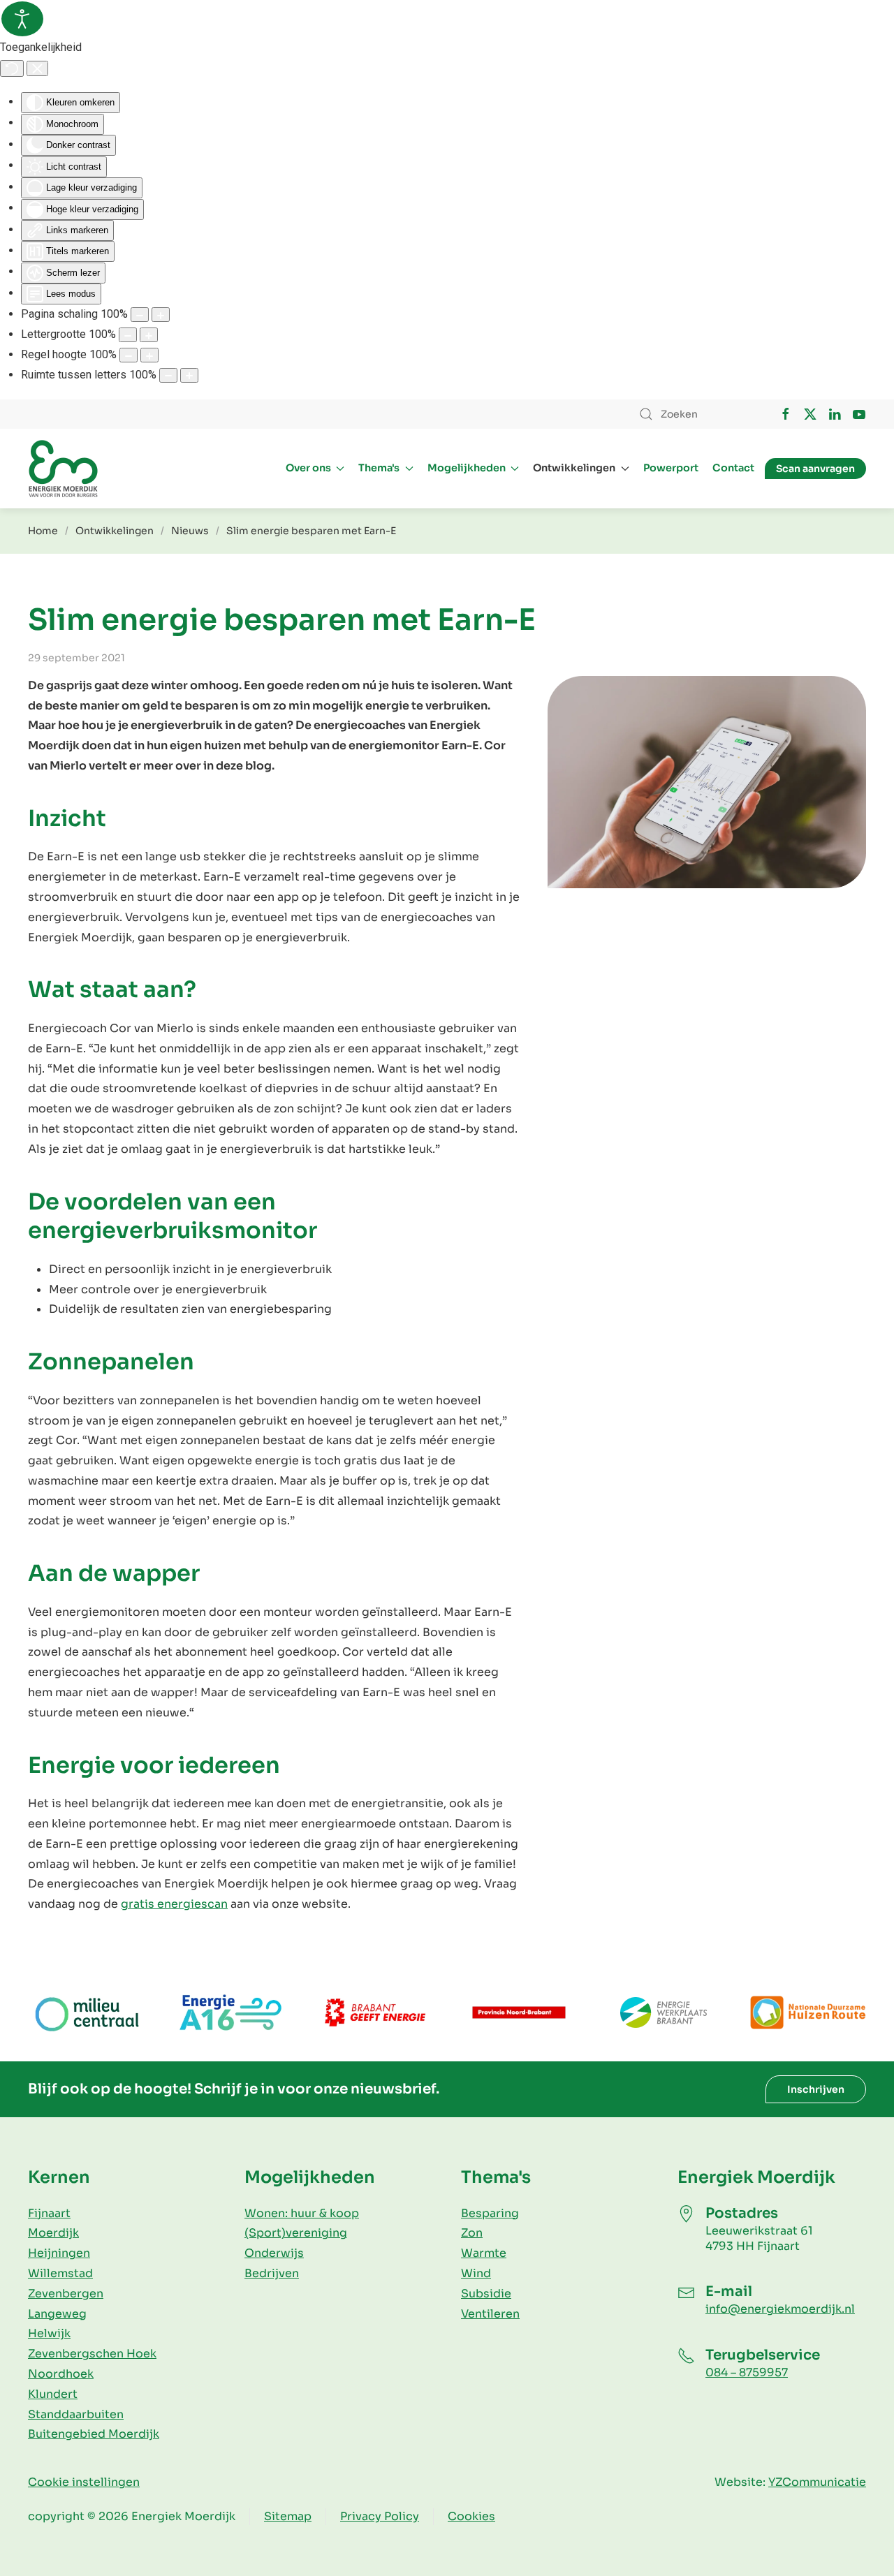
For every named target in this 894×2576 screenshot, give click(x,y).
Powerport (671, 468)
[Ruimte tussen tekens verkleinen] (168, 375)
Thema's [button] (379, 468)
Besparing (490, 2213)
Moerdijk (53, 2233)
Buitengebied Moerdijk (94, 2434)
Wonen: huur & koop (302, 2213)
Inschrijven (816, 2089)
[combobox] (695, 414)
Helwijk (49, 2333)
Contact (733, 468)
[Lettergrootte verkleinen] (128, 335)
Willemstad (60, 2273)
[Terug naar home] (63, 469)
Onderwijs (274, 2253)
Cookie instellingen (84, 2482)
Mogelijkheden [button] (467, 468)
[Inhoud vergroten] (161, 315)
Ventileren (490, 2314)
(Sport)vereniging (296, 2233)
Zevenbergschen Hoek (92, 2354)
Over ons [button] (308, 468)
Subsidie (486, 2294)
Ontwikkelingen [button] (574, 468)
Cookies (471, 2516)
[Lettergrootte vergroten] (149, 335)
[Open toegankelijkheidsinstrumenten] (22, 19)
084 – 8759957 (747, 2372)
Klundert (53, 2394)
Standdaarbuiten (76, 2414)
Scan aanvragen (815, 469)
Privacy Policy (380, 2516)
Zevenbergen (66, 2294)
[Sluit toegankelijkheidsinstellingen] (37, 68)
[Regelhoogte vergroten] (149, 355)
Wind (476, 2273)
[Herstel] (12, 68)
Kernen (59, 2177)
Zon (472, 2233)
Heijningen (59, 2253)
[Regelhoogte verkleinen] (129, 355)
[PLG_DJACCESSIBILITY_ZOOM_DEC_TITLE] (140, 315)
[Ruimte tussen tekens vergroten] (189, 375)
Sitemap (288, 2516)
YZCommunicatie (817, 2482)
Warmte (484, 2253)
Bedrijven (272, 2273)
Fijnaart (49, 2213)
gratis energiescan (174, 1904)
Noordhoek (61, 2374)
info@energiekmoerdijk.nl (780, 2309)
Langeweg (57, 2314)
